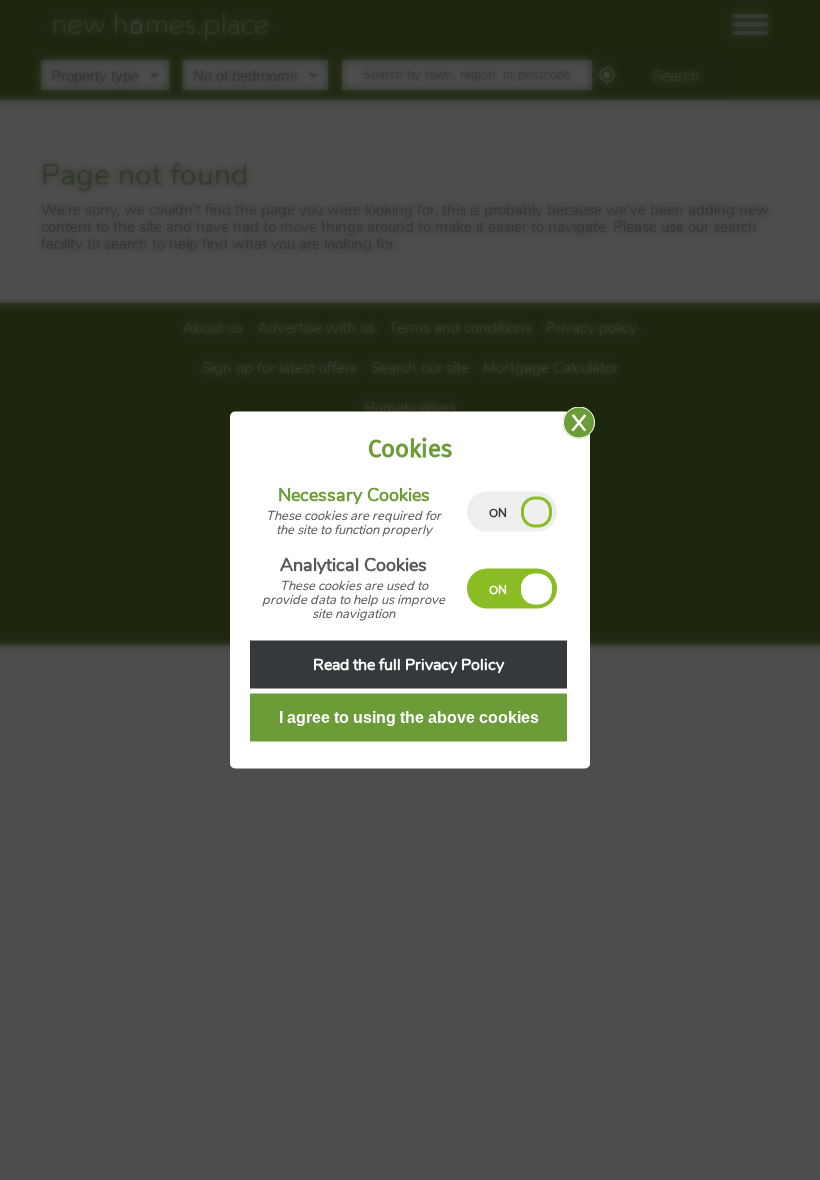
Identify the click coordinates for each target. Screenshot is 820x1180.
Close (579, 423)
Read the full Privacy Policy (408, 665)
